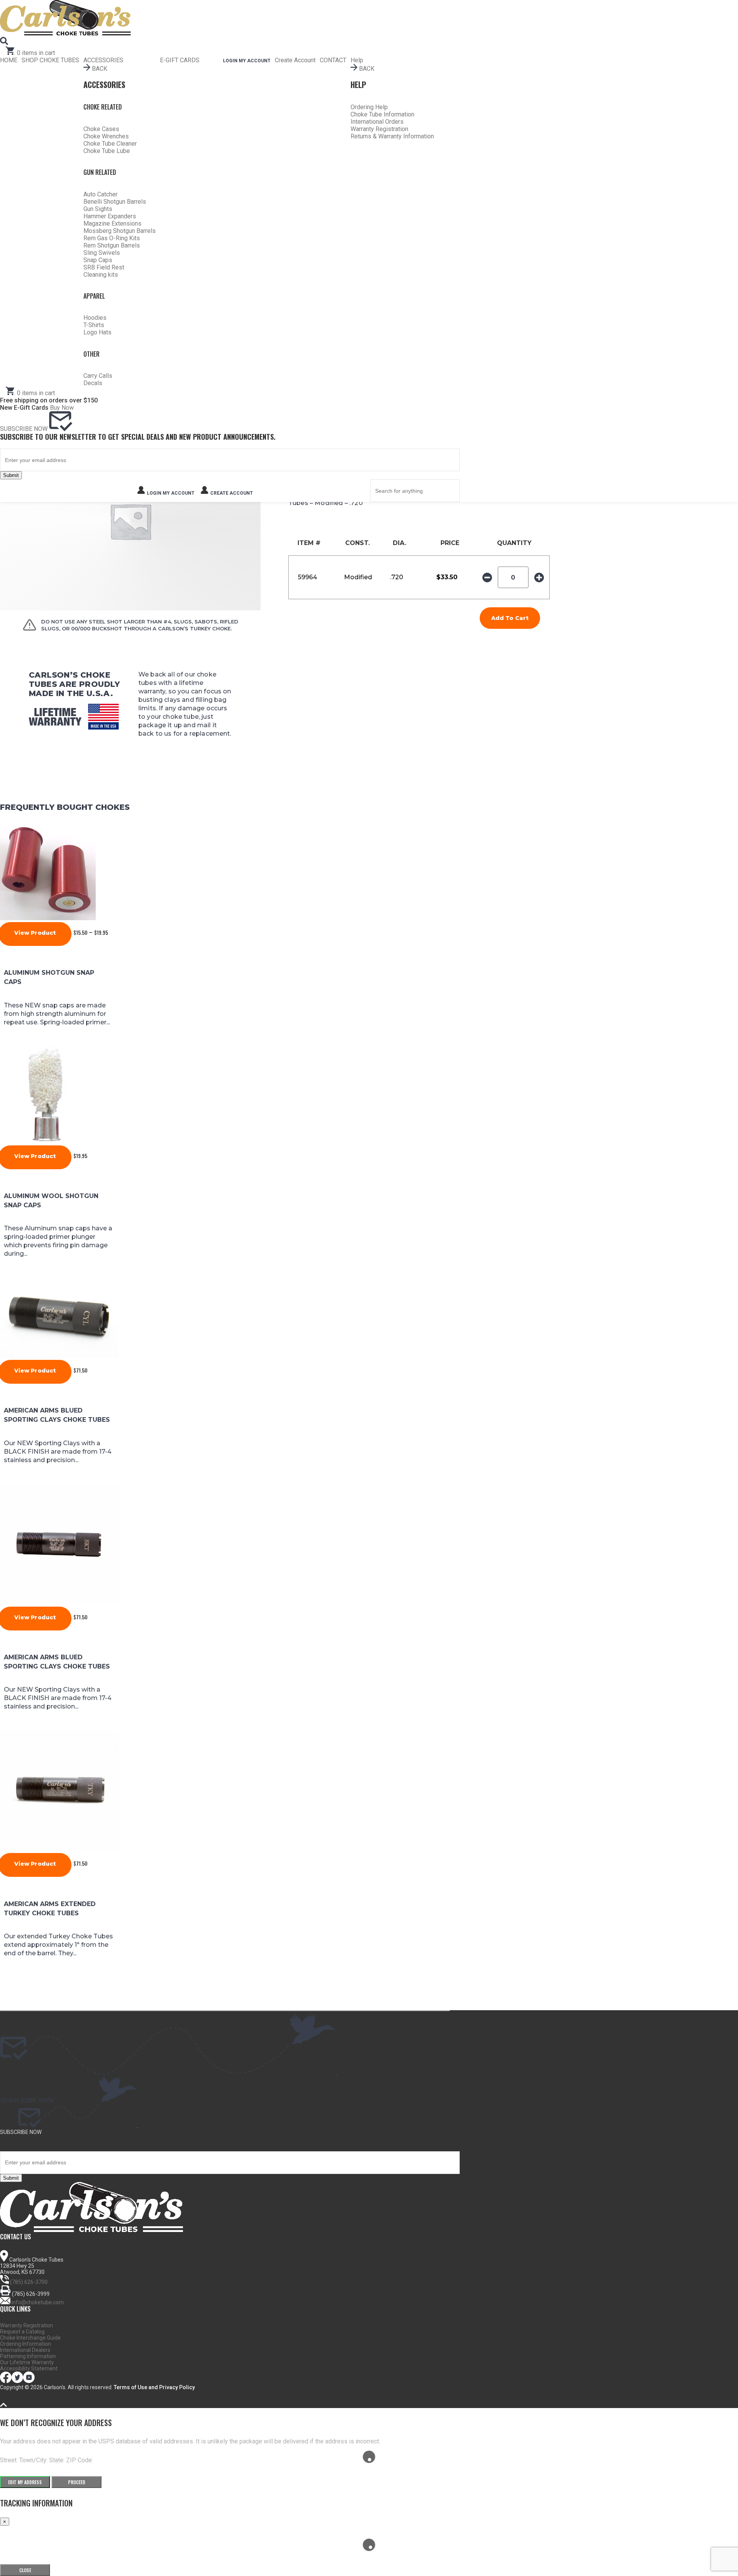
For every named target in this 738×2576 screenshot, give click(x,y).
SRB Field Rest (104, 267)
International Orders (377, 122)
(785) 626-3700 (29, 2282)
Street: (10, 2460)
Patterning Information (28, 2356)
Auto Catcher (101, 194)
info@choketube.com (38, 2302)
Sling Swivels (102, 253)
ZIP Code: (80, 2460)
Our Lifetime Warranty (27, 2362)
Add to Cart (510, 618)
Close (25, 2570)
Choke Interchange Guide (30, 2338)
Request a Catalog (22, 2332)
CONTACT (333, 60)
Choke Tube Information (382, 114)
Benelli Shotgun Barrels (115, 202)
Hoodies (95, 318)
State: (58, 2460)
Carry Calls (98, 376)
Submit (11, 475)
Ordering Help (369, 107)
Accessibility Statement (29, 2368)
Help (357, 60)
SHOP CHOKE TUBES (50, 60)
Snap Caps (98, 260)
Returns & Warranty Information (392, 136)
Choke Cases (101, 129)
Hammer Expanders (110, 216)
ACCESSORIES (103, 60)
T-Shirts (94, 325)
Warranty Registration (379, 129)
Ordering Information (26, 2344)
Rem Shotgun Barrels (112, 245)
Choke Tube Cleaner (110, 144)
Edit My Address (25, 2482)
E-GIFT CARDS (180, 60)
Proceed (77, 2482)
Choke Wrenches (106, 136)
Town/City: (34, 2460)
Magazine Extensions (112, 224)
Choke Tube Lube (107, 151)
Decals (93, 383)
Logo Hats (97, 332)
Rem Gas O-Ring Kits (112, 238)
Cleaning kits (101, 275)
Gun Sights (98, 209)
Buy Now (62, 408)
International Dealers (25, 2350)
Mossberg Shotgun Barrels (120, 231)
